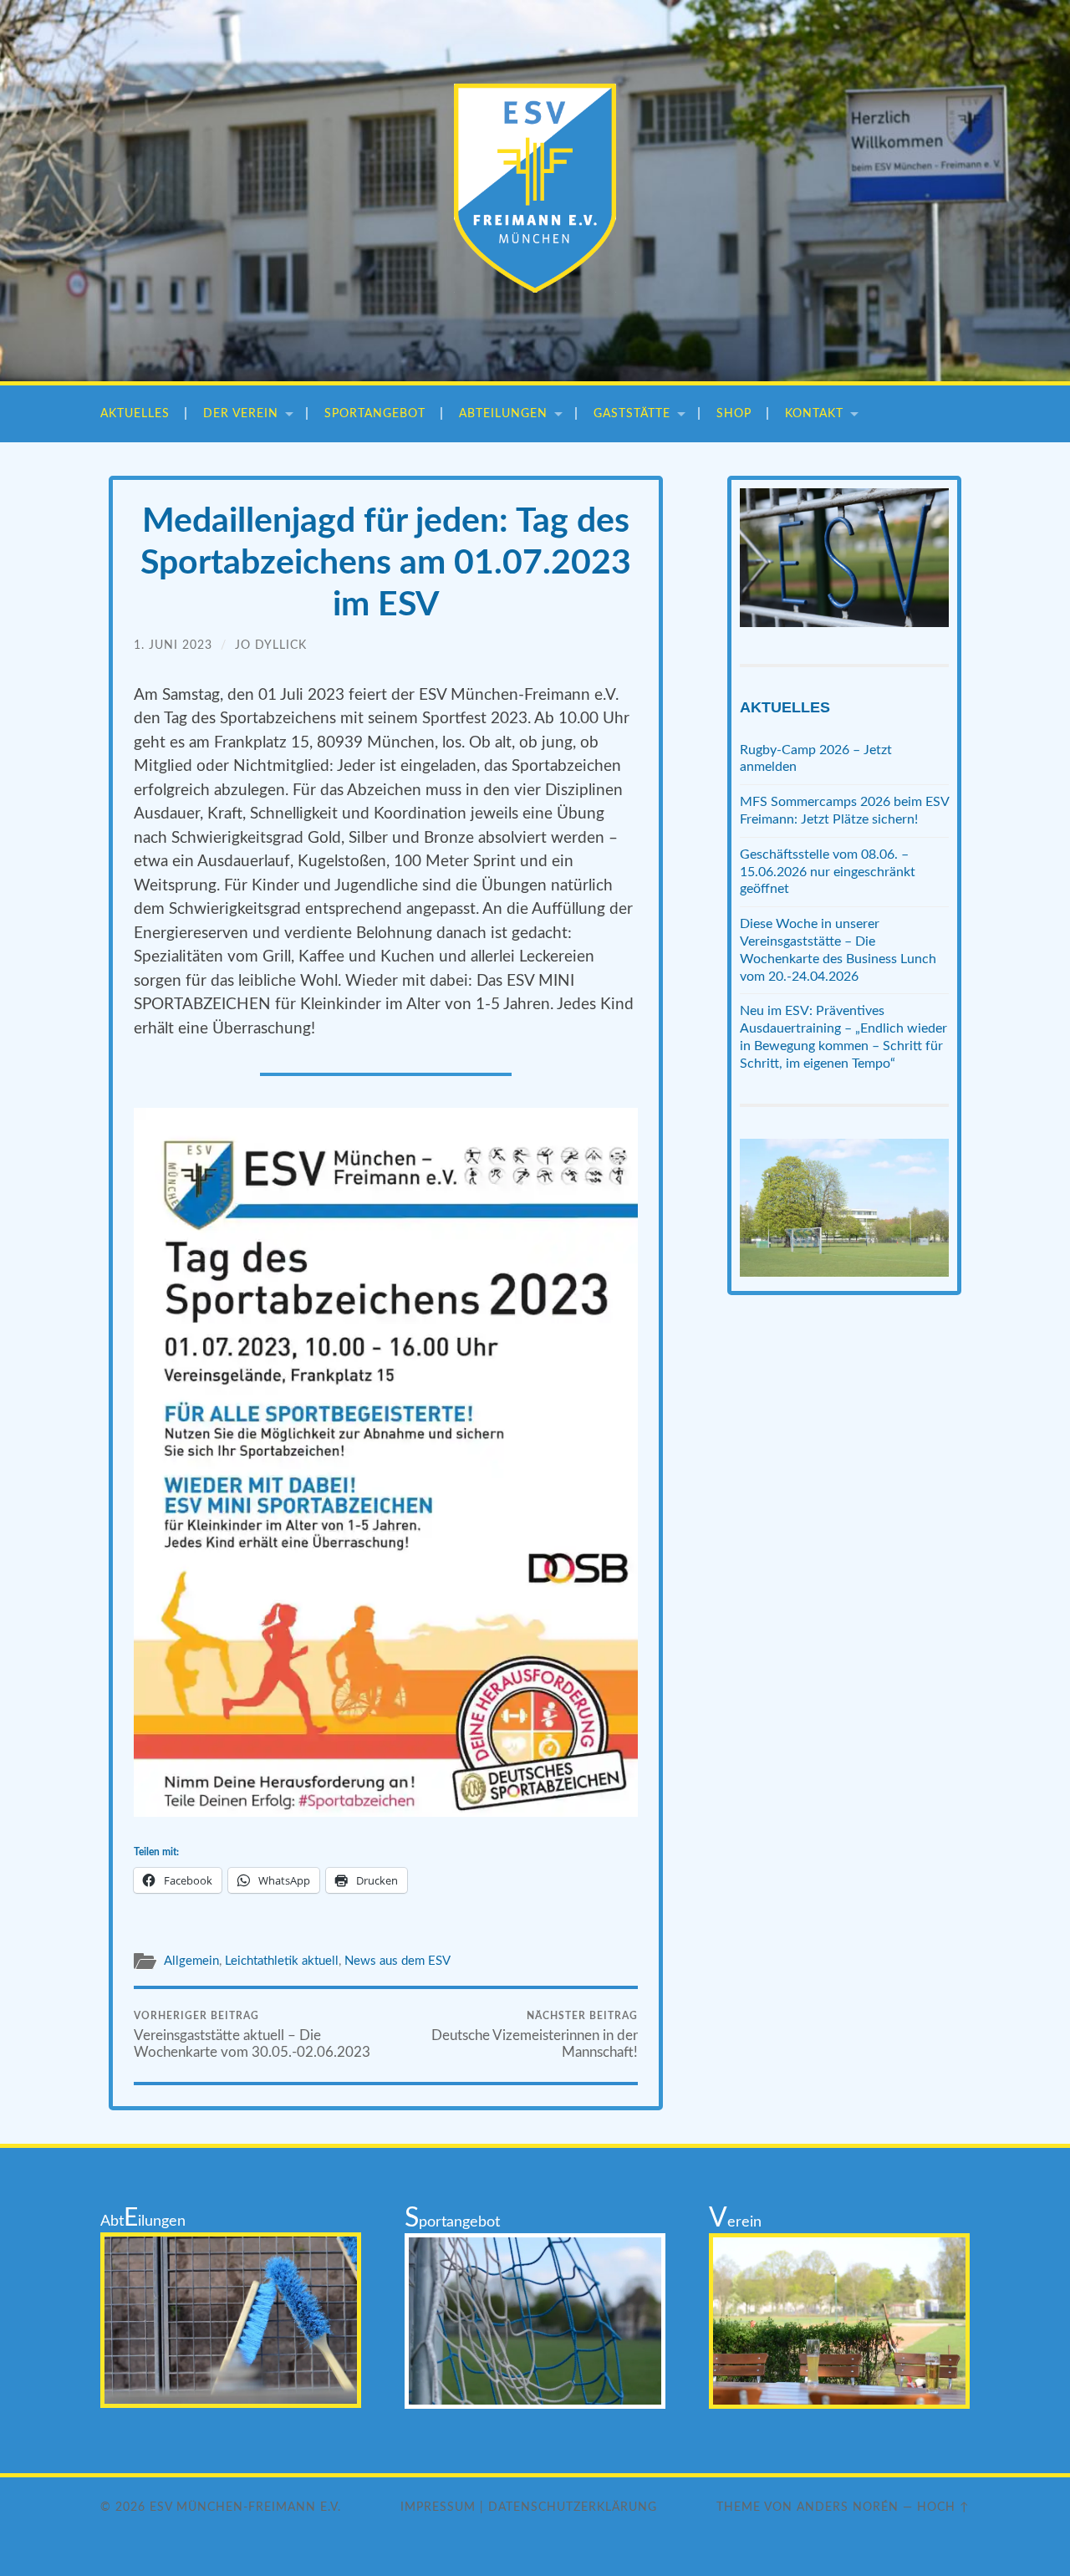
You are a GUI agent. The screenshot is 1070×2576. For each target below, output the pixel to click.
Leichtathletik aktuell (282, 1961)
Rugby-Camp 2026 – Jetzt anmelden (816, 759)
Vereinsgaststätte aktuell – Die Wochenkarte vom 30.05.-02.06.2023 (252, 2035)
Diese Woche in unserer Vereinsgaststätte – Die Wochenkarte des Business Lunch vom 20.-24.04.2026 (838, 950)
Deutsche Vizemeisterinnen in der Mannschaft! (535, 2035)
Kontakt (814, 413)
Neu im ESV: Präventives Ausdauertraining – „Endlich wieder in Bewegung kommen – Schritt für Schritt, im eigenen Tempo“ (843, 1037)
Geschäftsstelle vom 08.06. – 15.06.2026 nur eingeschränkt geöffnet (828, 872)
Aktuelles (135, 413)
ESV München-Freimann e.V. (245, 2507)
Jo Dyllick (271, 645)
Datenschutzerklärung (573, 2507)
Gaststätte (632, 413)
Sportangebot (375, 413)
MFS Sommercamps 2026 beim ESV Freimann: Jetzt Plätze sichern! (844, 811)
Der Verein (241, 413)
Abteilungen (503, 413)
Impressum (438, 2507)
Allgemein (191, 1961)
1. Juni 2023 (173, 645)
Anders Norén (848, 2507)
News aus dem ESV (397, 1961)
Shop (734, 413)
